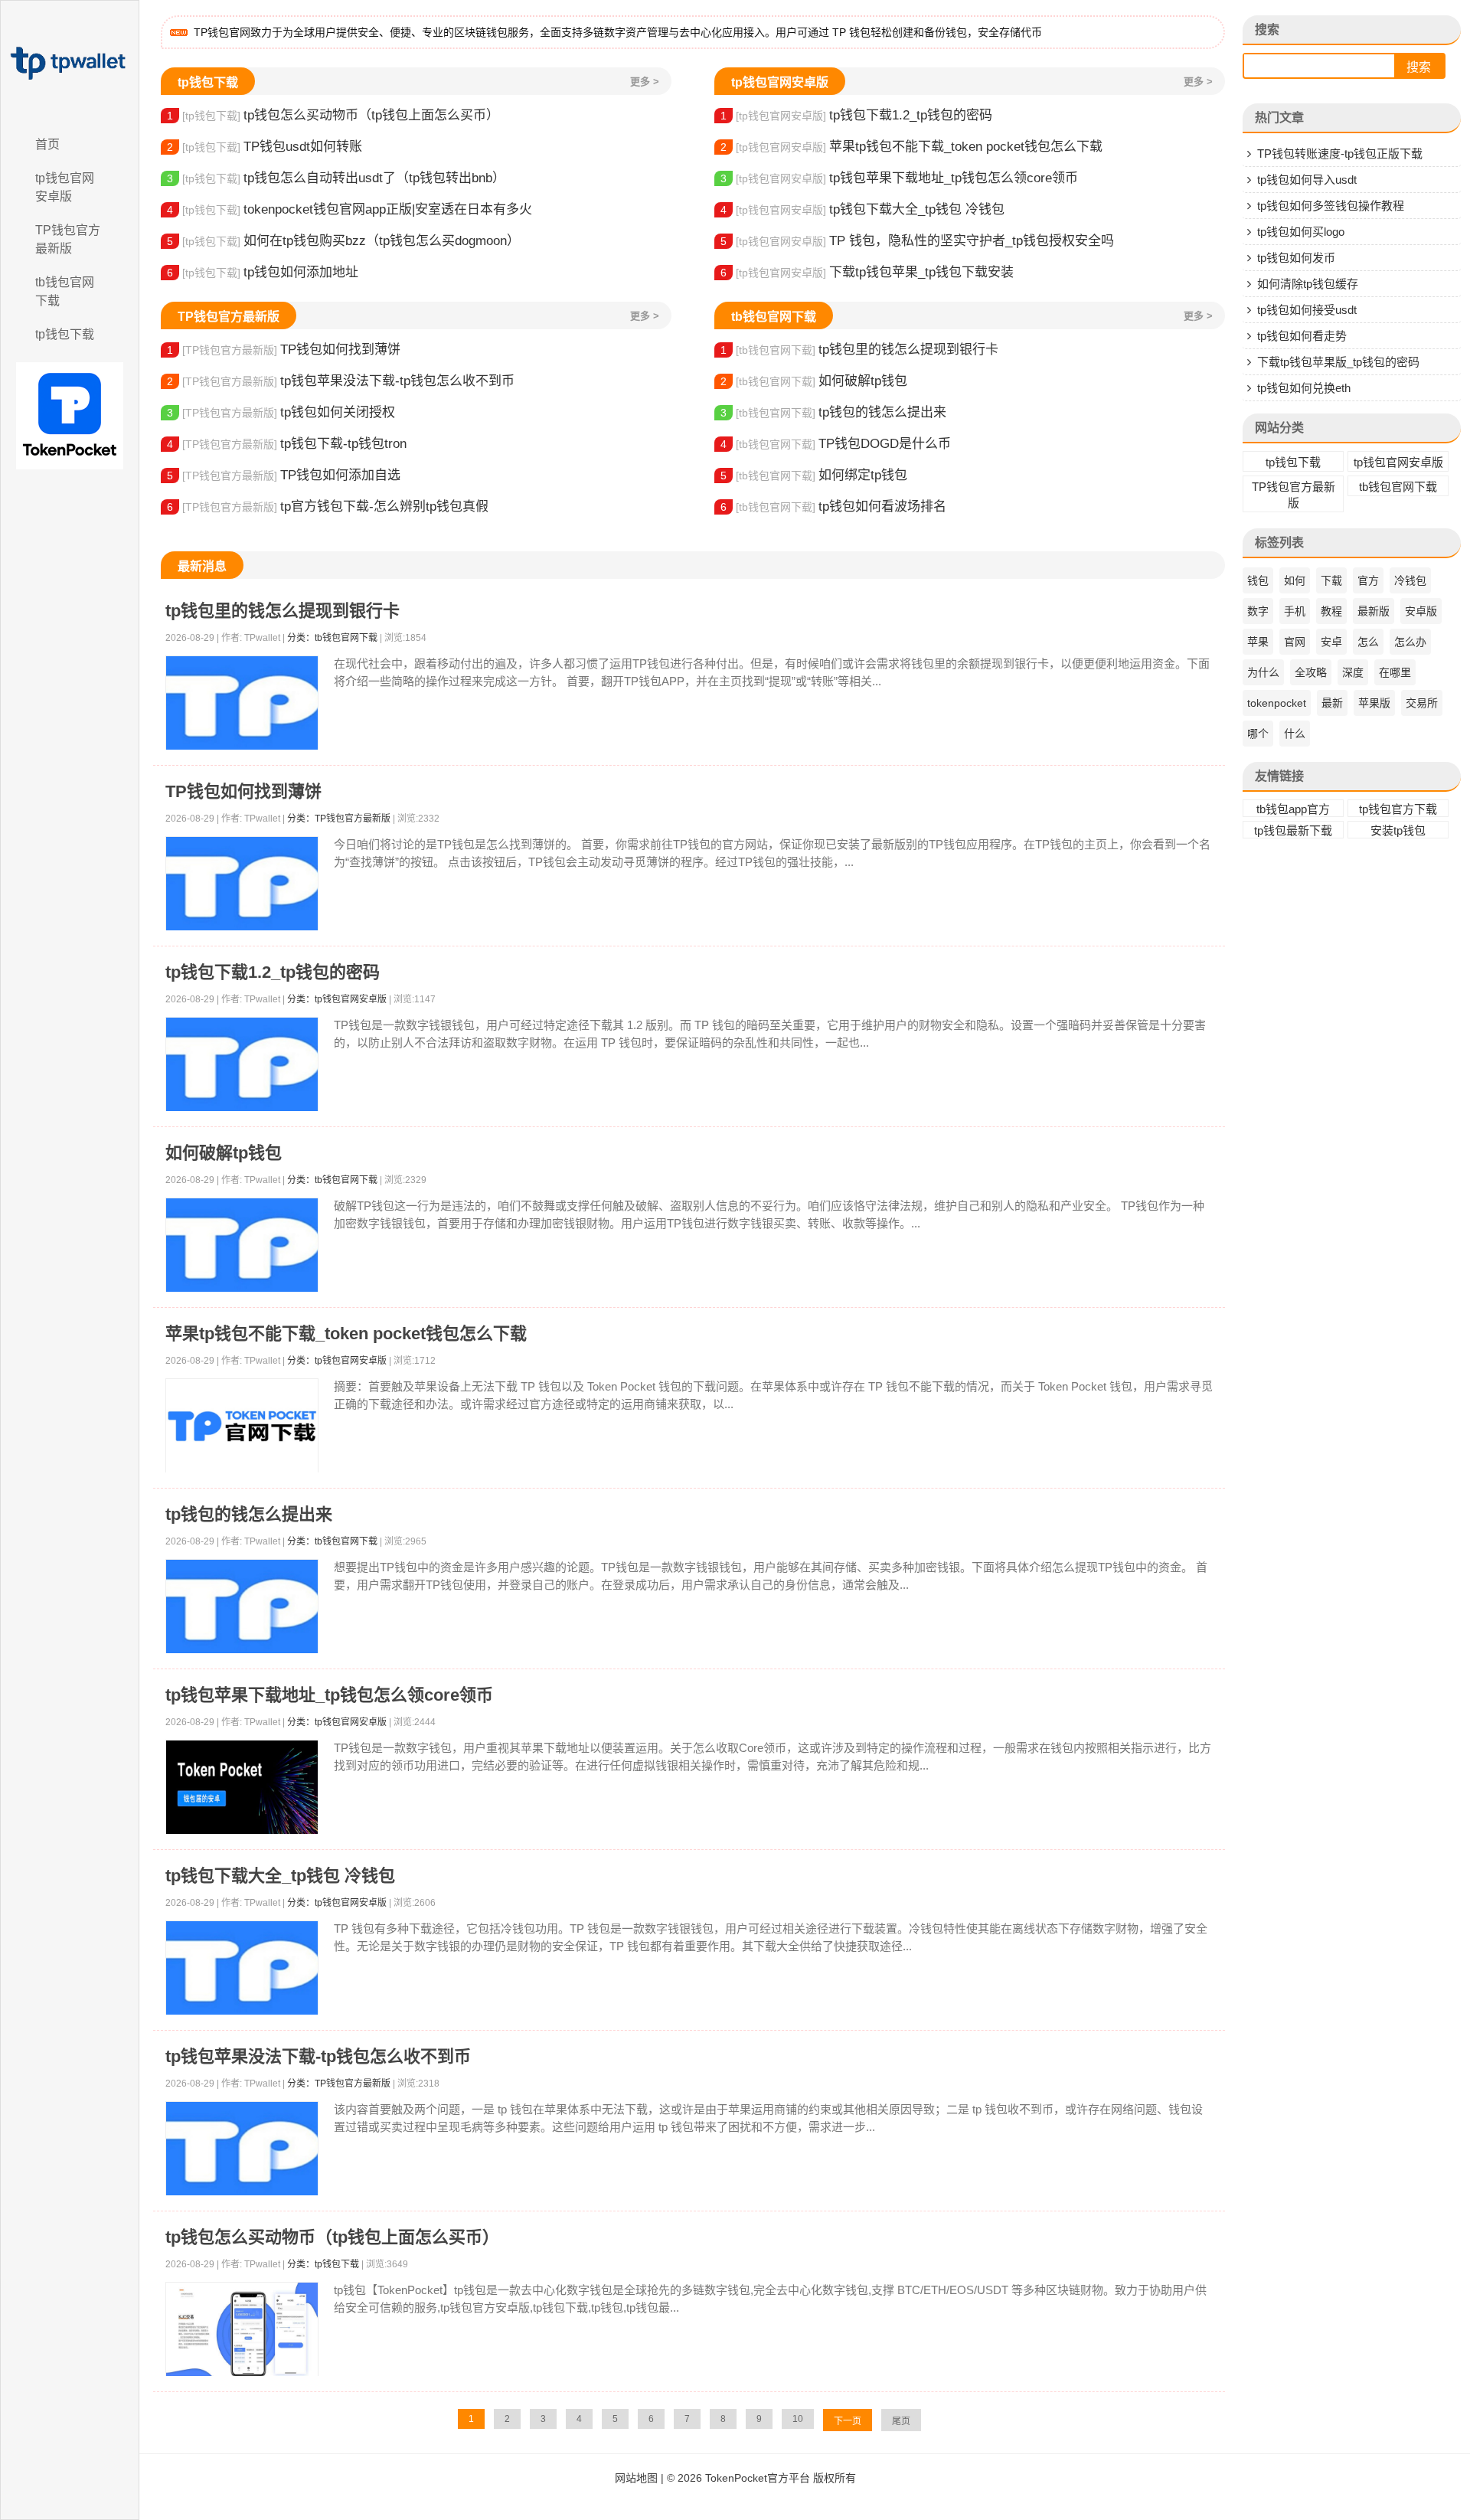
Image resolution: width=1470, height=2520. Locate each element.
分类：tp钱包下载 (323, 2264)
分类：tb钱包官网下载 (332, 638)
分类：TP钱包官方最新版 (339, 819)
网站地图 (636, 2478)
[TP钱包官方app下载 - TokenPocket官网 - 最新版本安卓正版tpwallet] (70, 64)
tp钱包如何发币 (1296, 258)
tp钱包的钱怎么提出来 (833, 412)
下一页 (848, 2421)
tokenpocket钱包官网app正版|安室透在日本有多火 (350, 209)
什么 (1295, 734)
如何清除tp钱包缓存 (1308, 284)
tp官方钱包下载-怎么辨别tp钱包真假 (328, 507)
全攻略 (1311, 672)
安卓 (1331, 642)
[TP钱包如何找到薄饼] (242, 884)
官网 (1295, 642)
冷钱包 (1410, 580)
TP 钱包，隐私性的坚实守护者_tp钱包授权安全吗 (917, 241)
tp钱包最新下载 (1293, 830)
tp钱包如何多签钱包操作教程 (1331, 206)
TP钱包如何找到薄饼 (284, 350)
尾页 (901, 2421)
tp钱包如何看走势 (1302, 336)
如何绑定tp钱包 (814, 475)
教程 (1331, 611)
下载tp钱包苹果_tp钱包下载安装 (867, 272)
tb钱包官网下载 (65, 291)
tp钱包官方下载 (1398, 809)
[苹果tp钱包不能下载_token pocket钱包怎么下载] (242, 1426)
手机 (1295, 611)
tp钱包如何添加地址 (263, 272)
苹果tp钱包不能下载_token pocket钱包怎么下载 (911, 147)
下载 (1331, 580)
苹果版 (1374, 703)
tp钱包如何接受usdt (1307, 310)
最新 (1332, 703)
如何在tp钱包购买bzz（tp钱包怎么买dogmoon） (343, 241)
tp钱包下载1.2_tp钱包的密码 (856, 115)
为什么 (1263, 672)
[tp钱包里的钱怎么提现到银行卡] (242, 703)
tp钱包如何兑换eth (1304, 388)
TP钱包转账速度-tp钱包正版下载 (1340, 154)
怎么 (1368, 642)
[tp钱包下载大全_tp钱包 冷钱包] (242, 1968)
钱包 (1258, 580)
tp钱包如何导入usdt (1307, 180)
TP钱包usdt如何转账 (265, 147)
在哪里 (1395, 672)
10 (798, 2419)
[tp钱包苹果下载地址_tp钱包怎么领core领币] (242, 1788)
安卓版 (1421, 611)
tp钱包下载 (65, 334)
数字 (1258, 611)
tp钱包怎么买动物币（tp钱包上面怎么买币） (333, 115)
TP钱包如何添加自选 (284, 475)
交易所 (1422, 703)
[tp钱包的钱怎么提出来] (242, 1607)
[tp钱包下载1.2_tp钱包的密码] (242, 1065)
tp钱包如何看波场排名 (833, 507)
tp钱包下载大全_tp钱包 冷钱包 (862, 209)
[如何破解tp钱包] (242, 1245)
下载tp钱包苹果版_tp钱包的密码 (1338, 362)
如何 (1295, 580)
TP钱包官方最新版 (68, 239)
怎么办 (1410, 642)
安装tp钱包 (1398, 830)
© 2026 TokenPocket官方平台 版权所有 (761, 2478)
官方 (1368, 580)
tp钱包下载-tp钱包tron (287, 444)
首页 (47, 144)
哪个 (1258, 734)
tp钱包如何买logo (1301, 232)
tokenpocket (1277, 703)
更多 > (645, 82)
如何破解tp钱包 (814, 381)
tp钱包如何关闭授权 (281, 412)
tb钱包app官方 (1293, 809)
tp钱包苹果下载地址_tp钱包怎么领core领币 (899, 178)
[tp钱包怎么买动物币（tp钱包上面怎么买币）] (242, 2330)
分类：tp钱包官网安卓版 (337, 999)
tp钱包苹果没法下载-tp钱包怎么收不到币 (341, 381)
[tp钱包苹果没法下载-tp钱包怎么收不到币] (242, 2149)
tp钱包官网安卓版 (65, 187)
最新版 (1374, 611)
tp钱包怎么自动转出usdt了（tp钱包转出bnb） (336, 178)
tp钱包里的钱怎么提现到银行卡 (859, 350)
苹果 (1258, 642)
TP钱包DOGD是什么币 (836, 444)
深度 (1353, 672)
